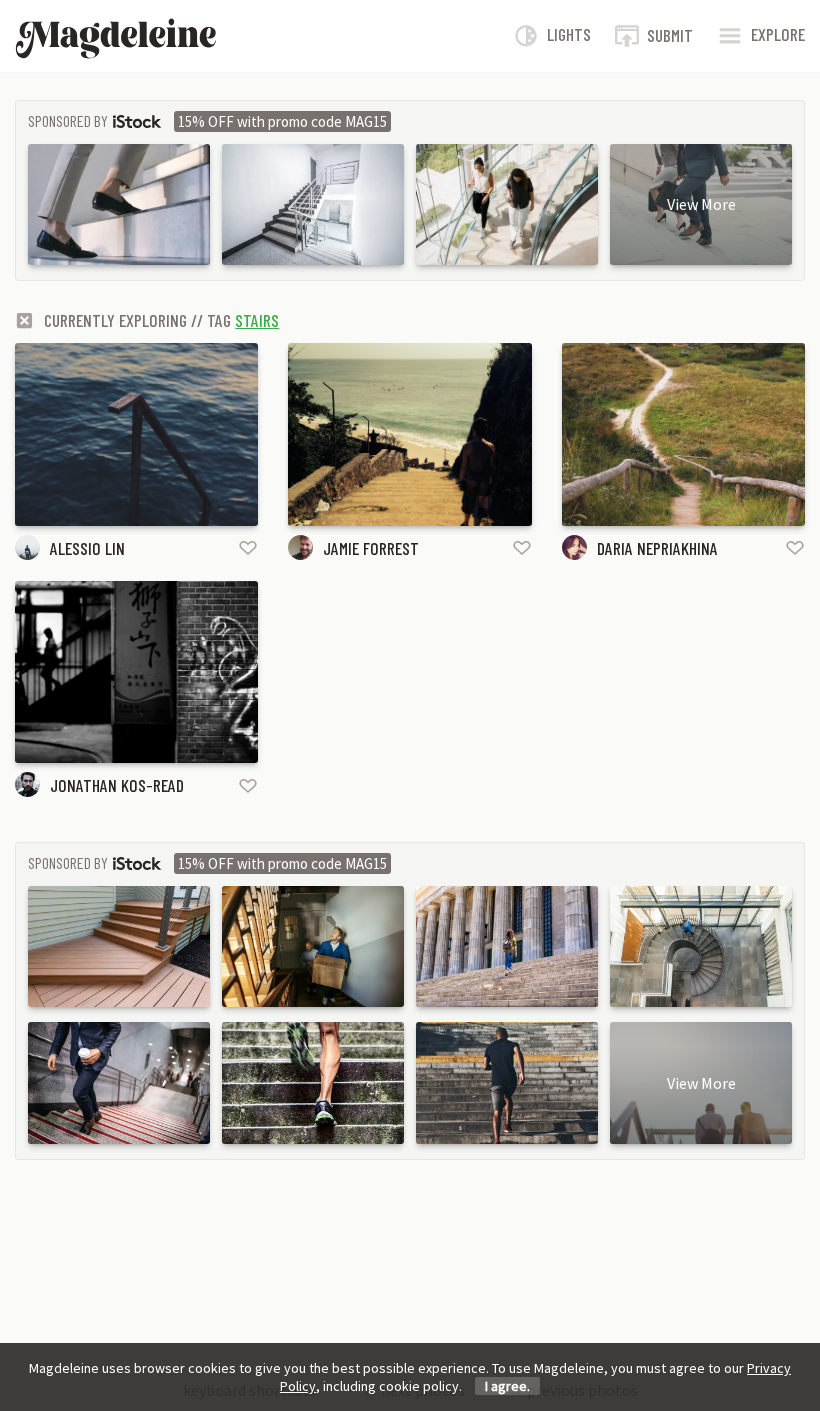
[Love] (248, 547)
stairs (257, 320)
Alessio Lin (87, 548)
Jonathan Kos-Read (117, 785)
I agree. (507, 1386)
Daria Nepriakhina (657, 548)
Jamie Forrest (371, 548)
